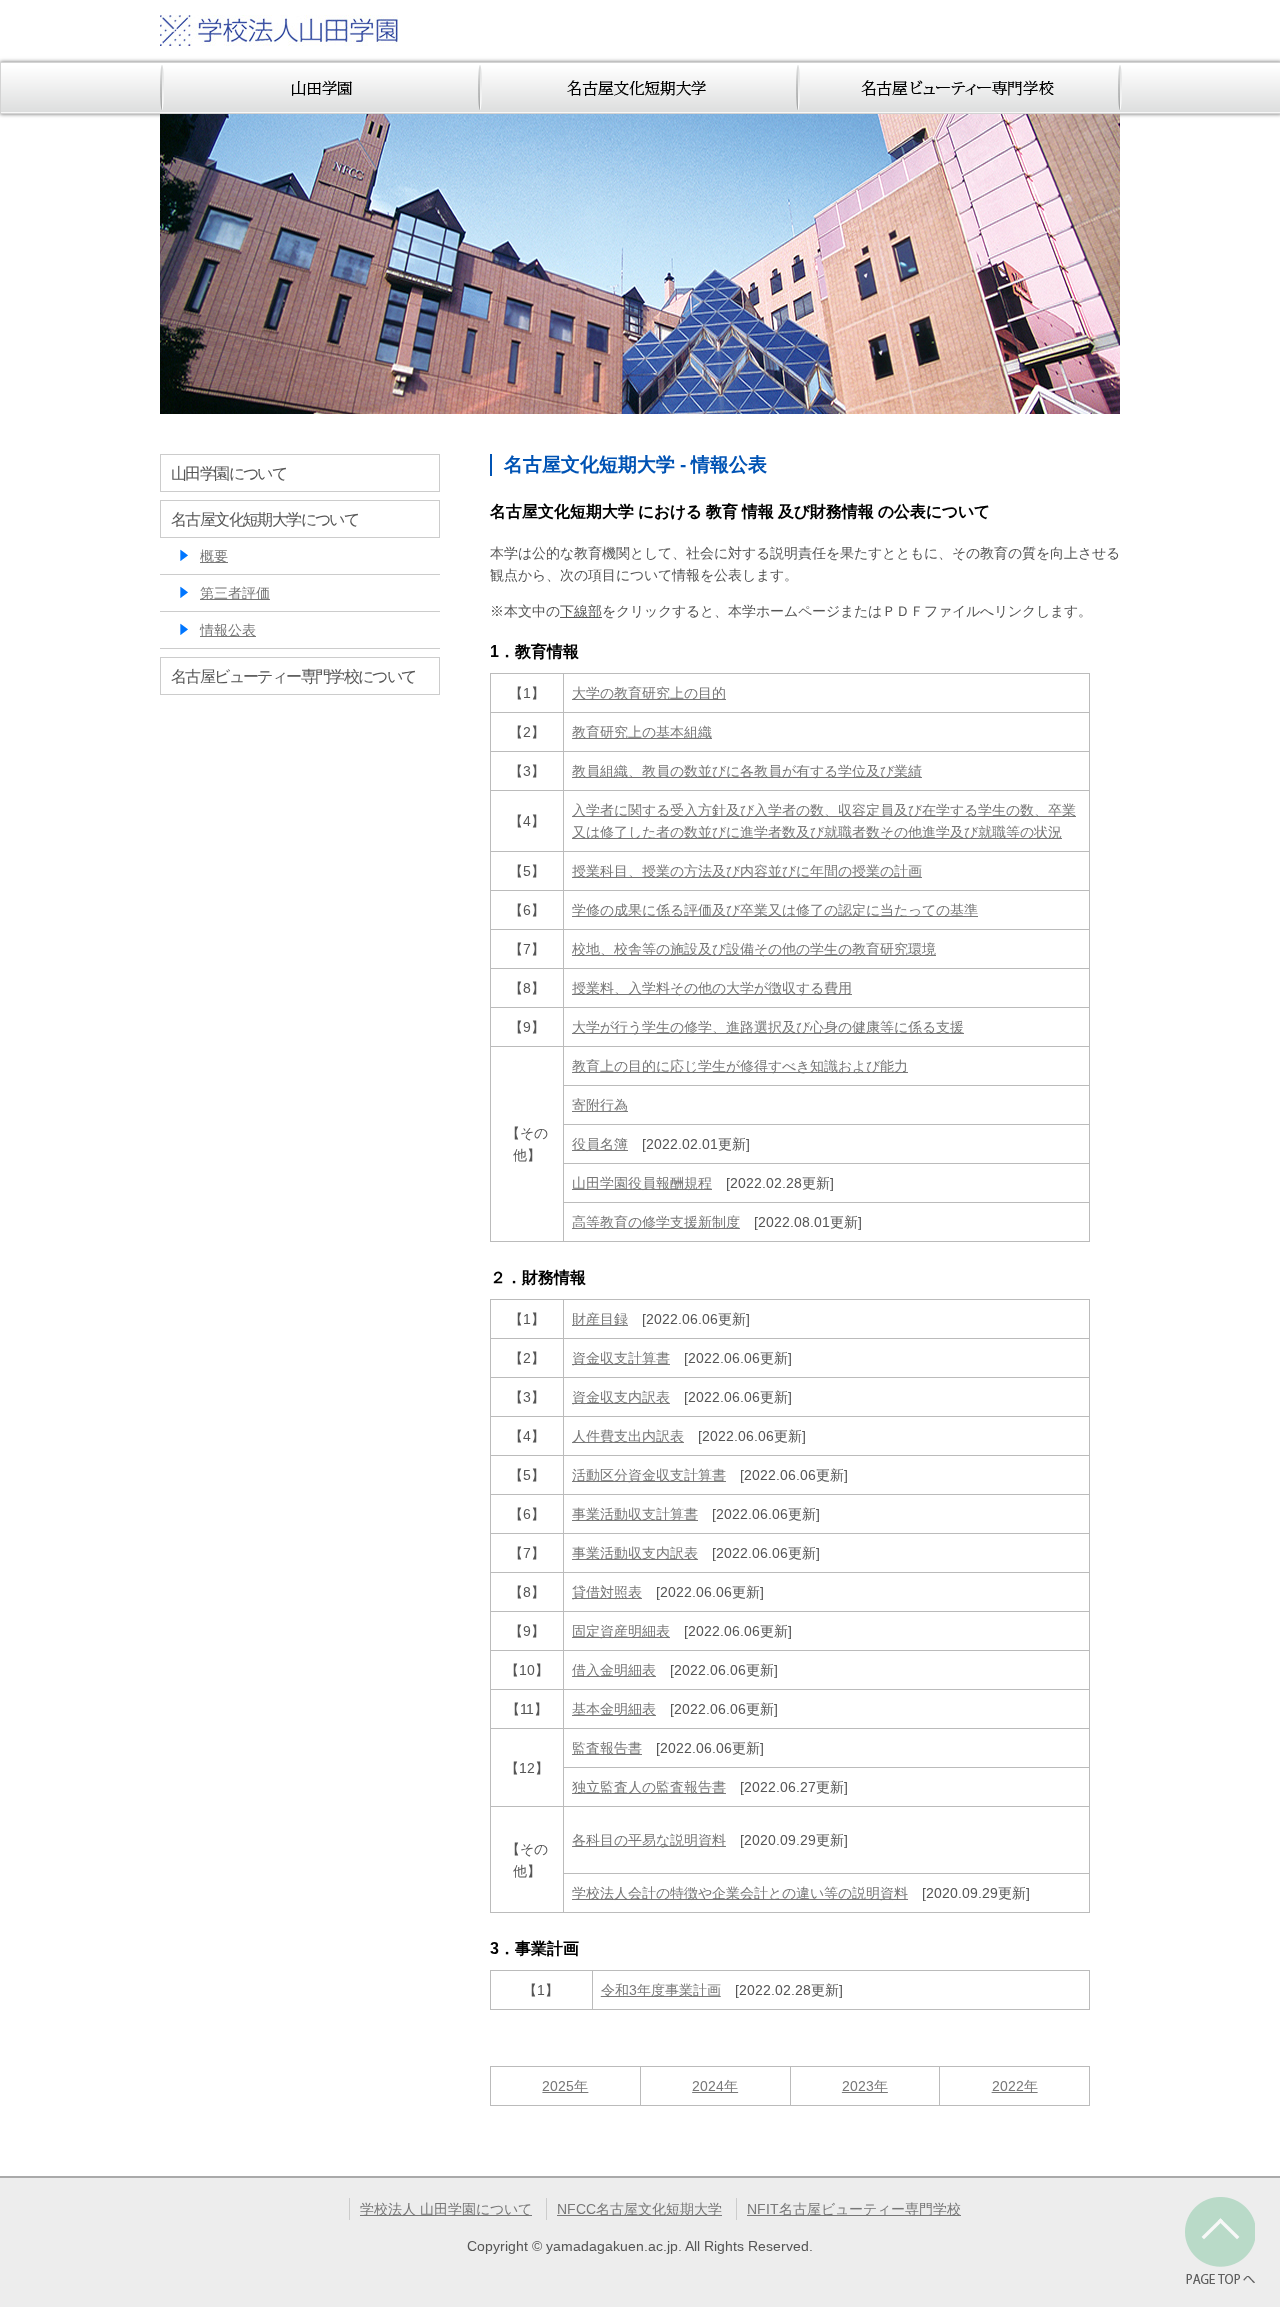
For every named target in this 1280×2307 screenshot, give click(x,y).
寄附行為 (600, 1105)
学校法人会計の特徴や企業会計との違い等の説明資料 (740, 1893)
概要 (214, 556)
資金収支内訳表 (621, 1397)
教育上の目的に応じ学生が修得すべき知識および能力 (740, 1066)
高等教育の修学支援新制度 (656, 1222)
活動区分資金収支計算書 (649, 1475)
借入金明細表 (614, 1670)
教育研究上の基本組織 (642, 732)
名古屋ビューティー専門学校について (293, 676)
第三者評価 (235, 593)
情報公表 (228, 630)
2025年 (565, 2086)
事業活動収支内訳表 (635, 1553)
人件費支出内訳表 (628, 1436)
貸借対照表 (607, 1592)
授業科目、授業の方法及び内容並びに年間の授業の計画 (747, 871)
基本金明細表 (614, 1709)
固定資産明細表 (621, 1631)
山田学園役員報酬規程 (642, 1183)
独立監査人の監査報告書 (649, 1787)
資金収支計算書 (621, 1358)
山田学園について (228, 473)
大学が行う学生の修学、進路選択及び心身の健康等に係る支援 (768, 1027)
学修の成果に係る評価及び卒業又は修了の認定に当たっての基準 (775, 910)
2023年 (865, 2086)
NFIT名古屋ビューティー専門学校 (854, 2209)
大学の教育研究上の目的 (649, 693)
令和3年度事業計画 (661, 1990)
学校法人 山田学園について (446, 2209)
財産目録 (600, 1319)
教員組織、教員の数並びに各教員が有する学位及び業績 (747, 771)
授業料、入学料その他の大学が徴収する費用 (712, 988)
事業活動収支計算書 (635, 1514)
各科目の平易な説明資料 (649, 1840)
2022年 (1015, 2086)
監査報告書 (607, 1748)
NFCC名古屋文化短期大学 (639, 2209)
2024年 (715, 2086)
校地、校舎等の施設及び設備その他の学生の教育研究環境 (754, 949)
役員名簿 (600, 1144)
